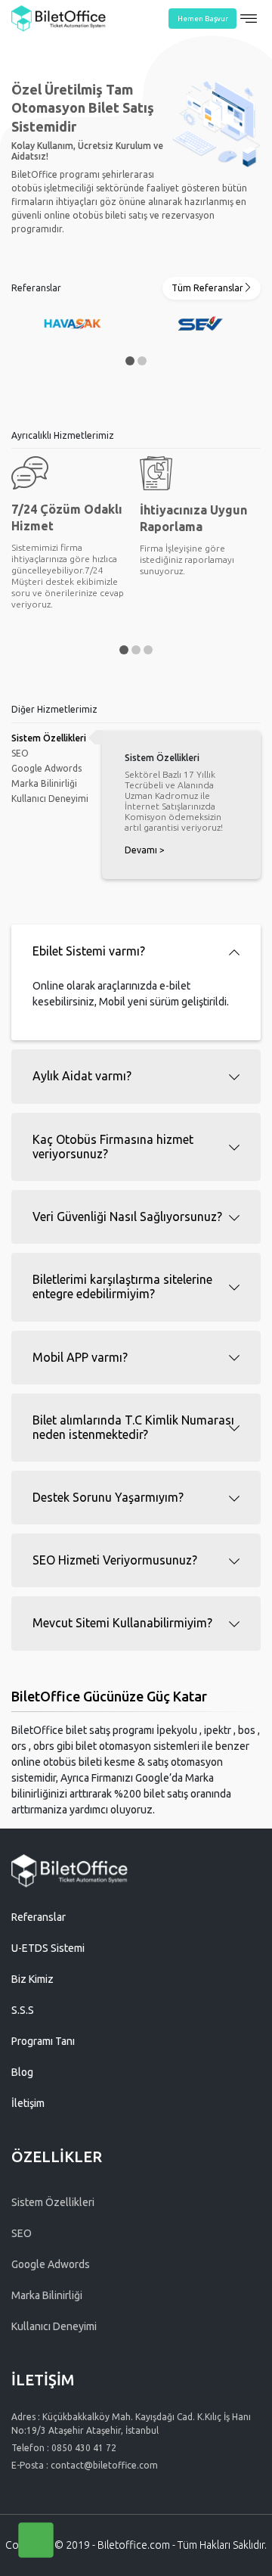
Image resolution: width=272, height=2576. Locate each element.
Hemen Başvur (203, 19)
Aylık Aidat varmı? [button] (82, 1076)
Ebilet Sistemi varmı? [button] (89, 951)
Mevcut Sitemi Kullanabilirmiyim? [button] (122, 1623)
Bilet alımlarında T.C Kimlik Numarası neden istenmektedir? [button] (133, 1427)
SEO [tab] (20, 753)
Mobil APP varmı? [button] (80, 1357)
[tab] (136, 951)
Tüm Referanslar (207, 288)
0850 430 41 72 (84, 2448)
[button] (130, 361)
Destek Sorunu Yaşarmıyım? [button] (108, 1497)
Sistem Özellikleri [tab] (49, 738)
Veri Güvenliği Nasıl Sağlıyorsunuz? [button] (127, 1217)
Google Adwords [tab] (46, 768)
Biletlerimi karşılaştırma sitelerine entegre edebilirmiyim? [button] (122, 1286)
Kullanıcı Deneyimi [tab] (50, 799)
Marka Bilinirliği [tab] (44, 783)
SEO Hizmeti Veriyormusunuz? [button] (115, 1560)
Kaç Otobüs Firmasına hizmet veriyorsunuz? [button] (113, 1147)
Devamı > (145, 850)
